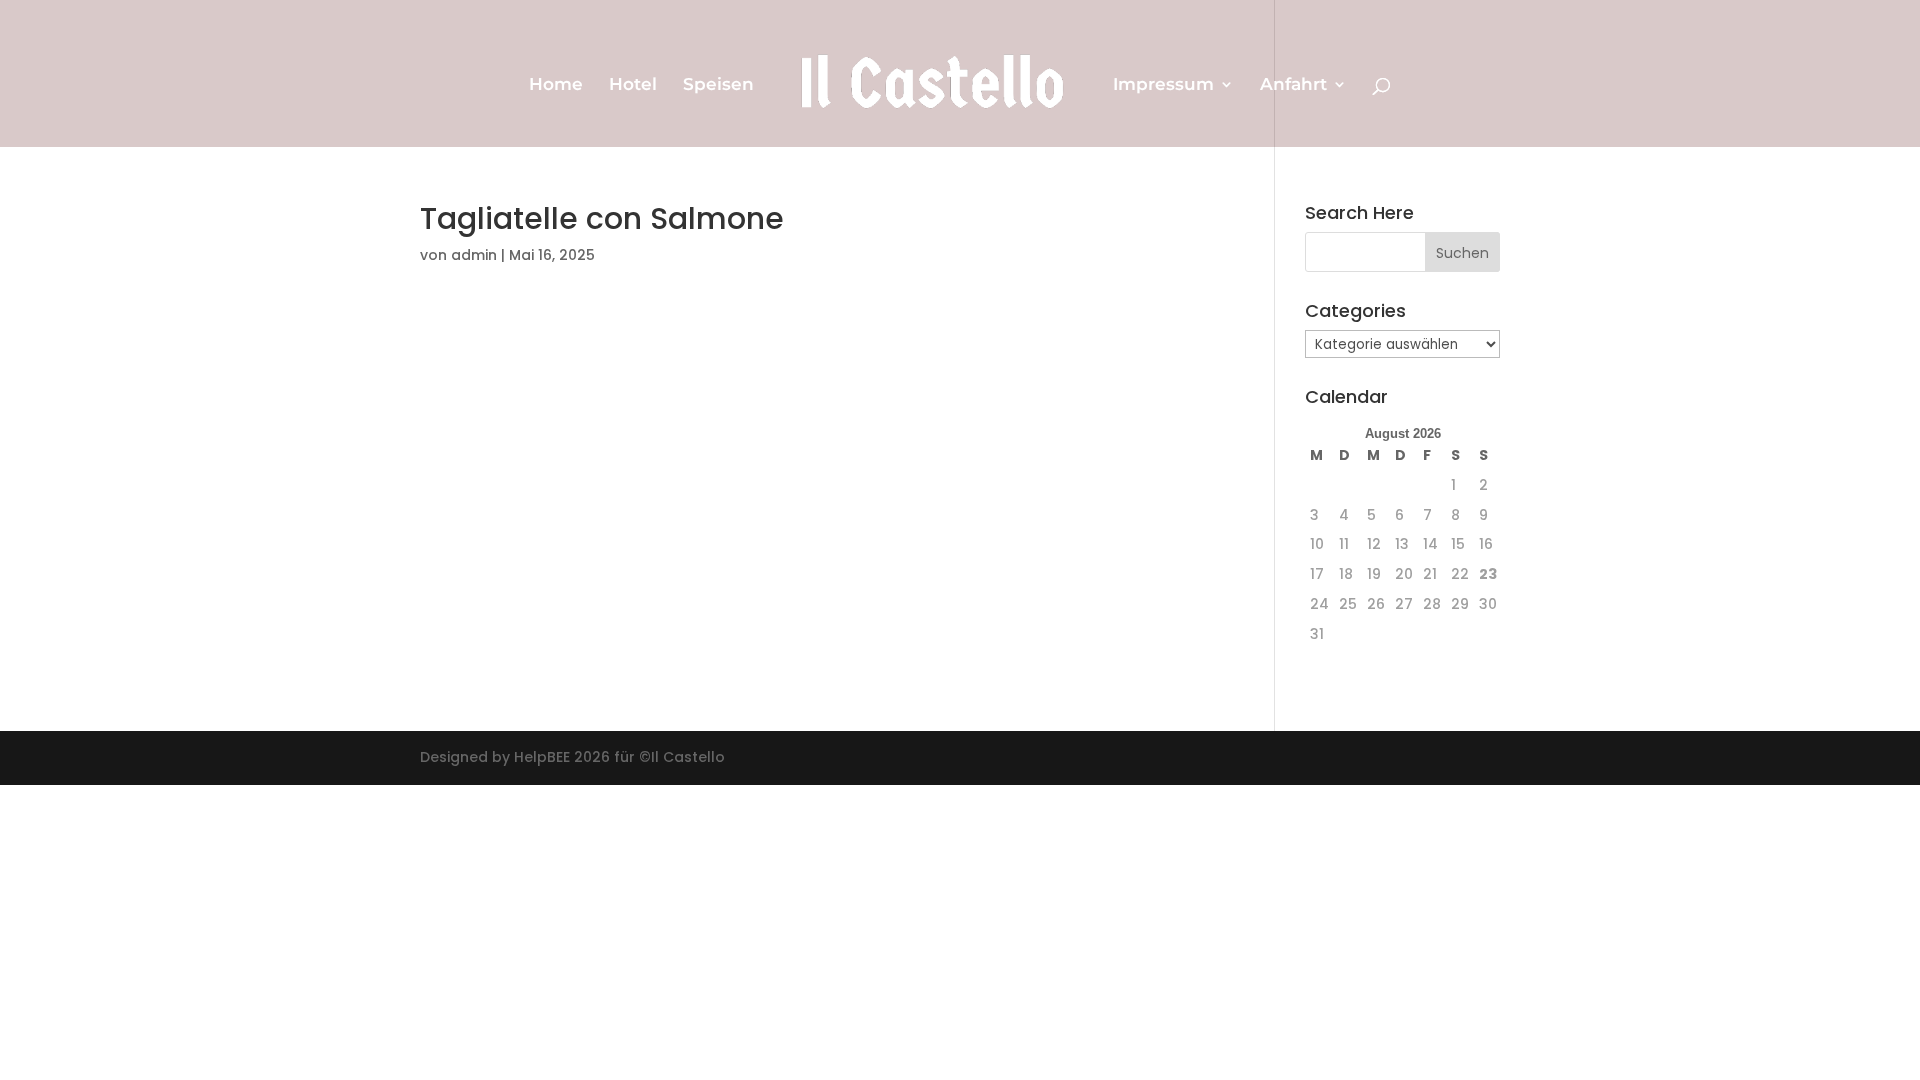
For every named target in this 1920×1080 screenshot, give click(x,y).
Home (556, 85)
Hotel (633, 85)
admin (474, 255)
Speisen (718, 85)
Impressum (1163, 85)
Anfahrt (1293, 85)
